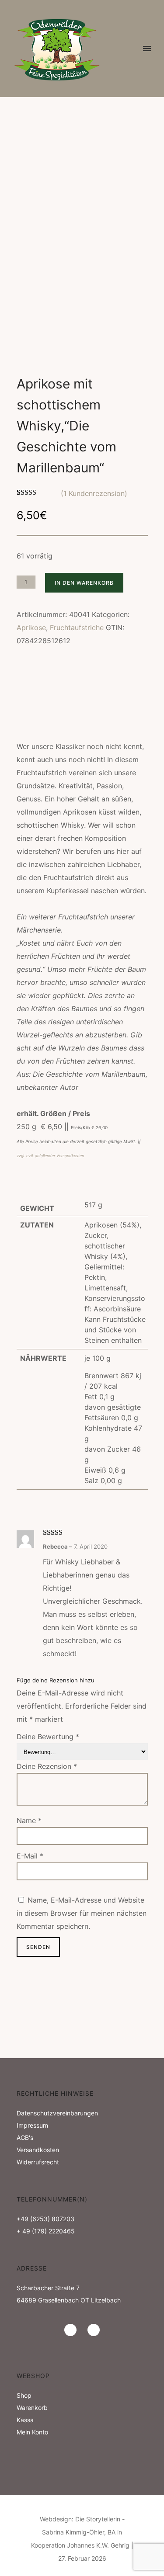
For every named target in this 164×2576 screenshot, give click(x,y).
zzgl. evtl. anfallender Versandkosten (50, 1156)
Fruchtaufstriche (77, 628)
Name (29, 1820)
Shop (24, 2395)
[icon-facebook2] (94, 2330)
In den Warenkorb (84, 583)
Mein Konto (32, 2432)
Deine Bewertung (48, 1737)
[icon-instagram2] (73, 2330)
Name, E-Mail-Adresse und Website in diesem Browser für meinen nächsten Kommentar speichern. (82, 1913)
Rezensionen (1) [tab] (42, 720)
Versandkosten (38, 2150)
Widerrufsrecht (38, 2162)
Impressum (32, 2125)
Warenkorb (32, 2408)
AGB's (25, 2137)
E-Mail (30, 1856)
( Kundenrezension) (94, 493)
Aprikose (31, 628)
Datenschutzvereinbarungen (57, 2113)
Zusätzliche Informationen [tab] (62, 705)
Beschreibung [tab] (39, 689)
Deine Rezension (47, 1766)
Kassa (25, 2420)
